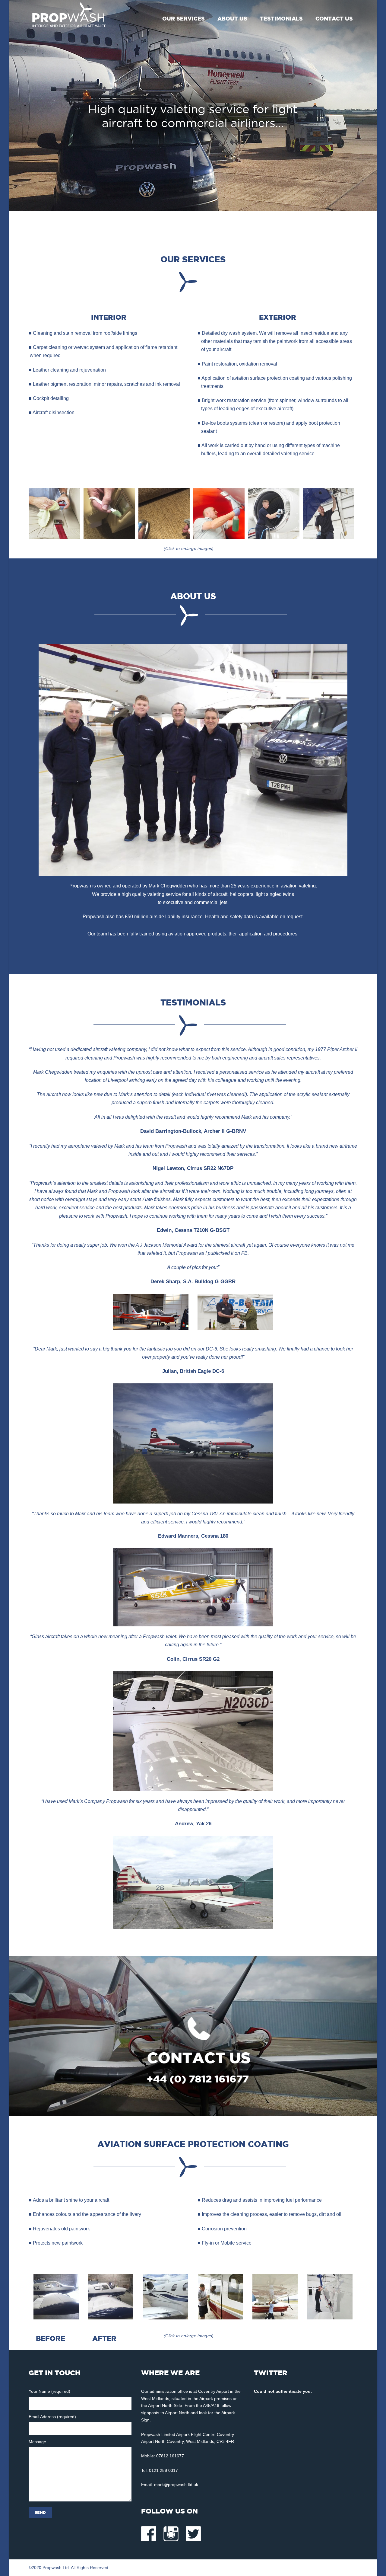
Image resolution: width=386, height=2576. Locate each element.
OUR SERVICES (184, 19)
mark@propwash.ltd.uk (176, 2485)
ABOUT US (232, 19)
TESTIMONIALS (281, 19)
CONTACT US (334, 19)
